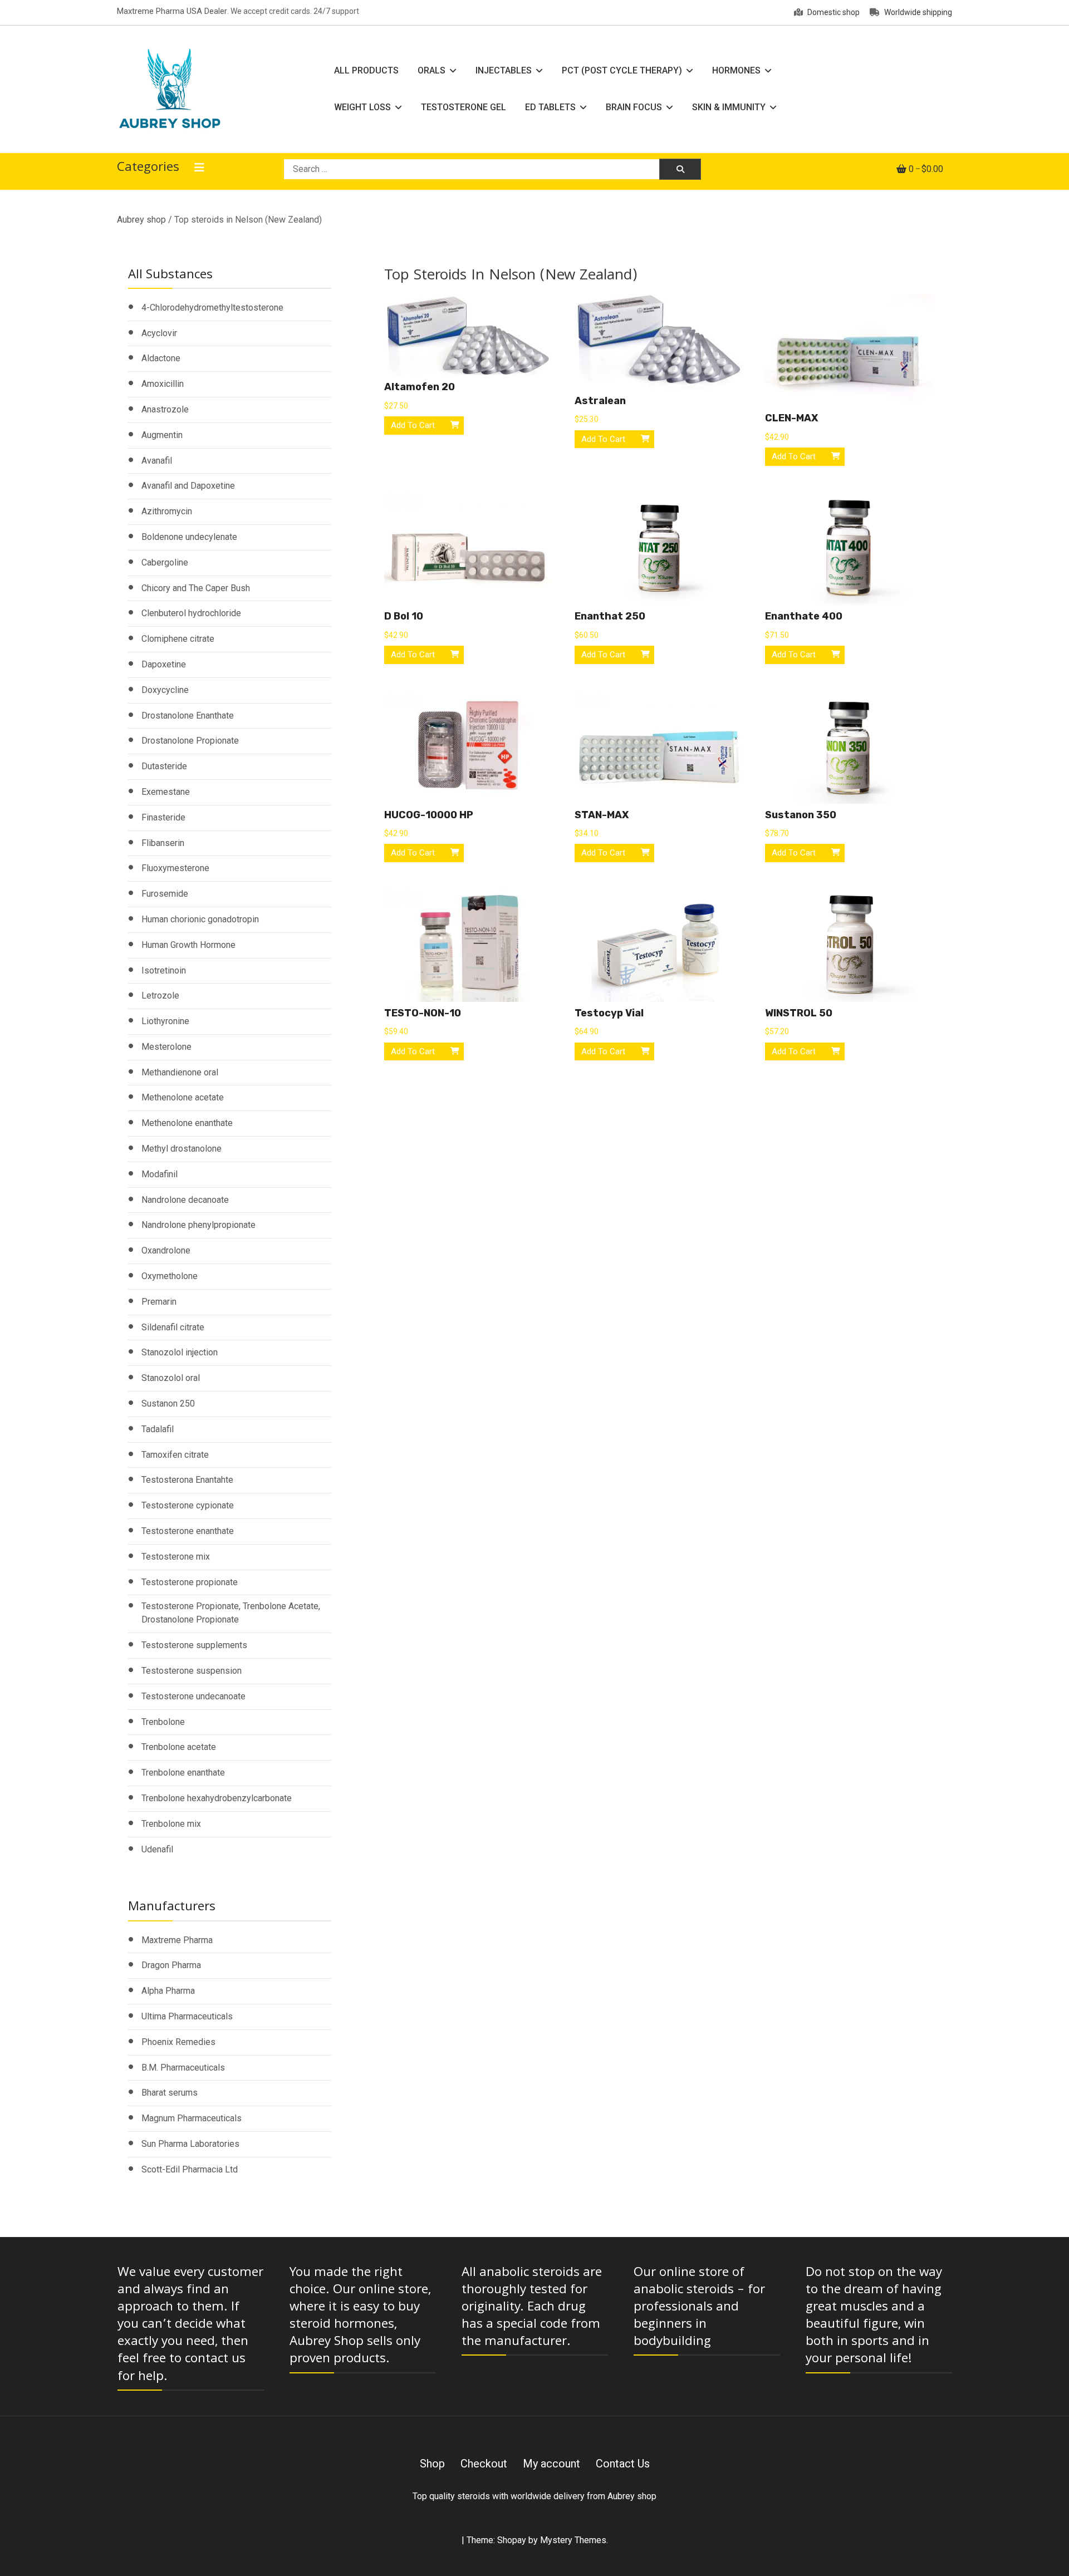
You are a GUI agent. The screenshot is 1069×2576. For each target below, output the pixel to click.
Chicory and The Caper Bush (196, 588)
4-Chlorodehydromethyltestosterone (212, 308)
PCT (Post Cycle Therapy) (622, 70)
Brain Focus (634, 107)
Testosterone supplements (194, 1645)
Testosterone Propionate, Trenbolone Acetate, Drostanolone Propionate (231, 1613)
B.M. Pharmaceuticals (183, 2068)
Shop (432, 2464)
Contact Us (623, 2464)
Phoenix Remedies (178, 2042)
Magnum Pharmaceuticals (192, 2118)
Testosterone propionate (190, 1582)
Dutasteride (164, 766)
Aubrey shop (141, 220)
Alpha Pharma (168, 1991)
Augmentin (162, 435)
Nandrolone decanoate (185, 1200)
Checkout (484, 2464)
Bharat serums (170, 2093)
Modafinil (160, 1174)
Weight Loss (362, 107)
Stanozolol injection (180, 1352)
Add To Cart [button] (413, 425)
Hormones (736, 70)
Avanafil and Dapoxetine (188, 486)
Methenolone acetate (183, 1097)
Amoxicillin (163, 384)
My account (551, 2464)
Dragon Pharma (171, 1965)
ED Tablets (550, 107)
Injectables (504, 70)
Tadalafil (158, 1429)
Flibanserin (163, 843)
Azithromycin (167, 511)
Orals (431, 70)
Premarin (159, 1302)
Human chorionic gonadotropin (200, 919)
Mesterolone (166, 1047)
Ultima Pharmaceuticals (187, 2016)
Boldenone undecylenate (189, 537)
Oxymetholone (170, 1276)
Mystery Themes (573, 2540)
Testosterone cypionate (188, 1505)
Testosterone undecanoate (193, 1696)
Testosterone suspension (192, 1671)
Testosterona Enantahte (187, 1480)
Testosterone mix (176, 1557)
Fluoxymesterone (175, 868)
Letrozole (160, 996)
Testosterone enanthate (188, 1531)
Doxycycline (165, 690)
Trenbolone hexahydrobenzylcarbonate (217, 1798)
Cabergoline (165, 562)
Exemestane (166, 792)
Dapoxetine (164, 664)
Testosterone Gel (464, 107)
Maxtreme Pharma (177, 1940)
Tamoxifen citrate (175, 1455)
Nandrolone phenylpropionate (198, 1225)
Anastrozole (165, 409)
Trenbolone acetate (179, 1747)
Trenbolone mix (171, 1824)
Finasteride (163, 817)
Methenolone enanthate (187, 1123)
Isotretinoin (164, 970)
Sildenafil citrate (173, 1327)
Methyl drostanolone (182, 1149)
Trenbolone (163, 1722)
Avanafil (157, 461)
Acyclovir (159, 333)
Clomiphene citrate (178, 639)
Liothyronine (165, 1021)
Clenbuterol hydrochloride (191, 613)
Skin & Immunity (729, 107)
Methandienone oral (180, 1072)
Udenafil (157, 1849)
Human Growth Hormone (188, 945)
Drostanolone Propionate (190, 741)
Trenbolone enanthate (183, 1773)
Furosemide (165, 894)
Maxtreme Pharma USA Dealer (172, 11)
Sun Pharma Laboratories (190, 2144)
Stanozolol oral (171, 1378)
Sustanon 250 (168, 1403)
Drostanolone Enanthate (188, 716)
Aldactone (161, 358)
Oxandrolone (166, 1250)
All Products (366, 70)
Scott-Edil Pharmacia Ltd (190, 2169)
